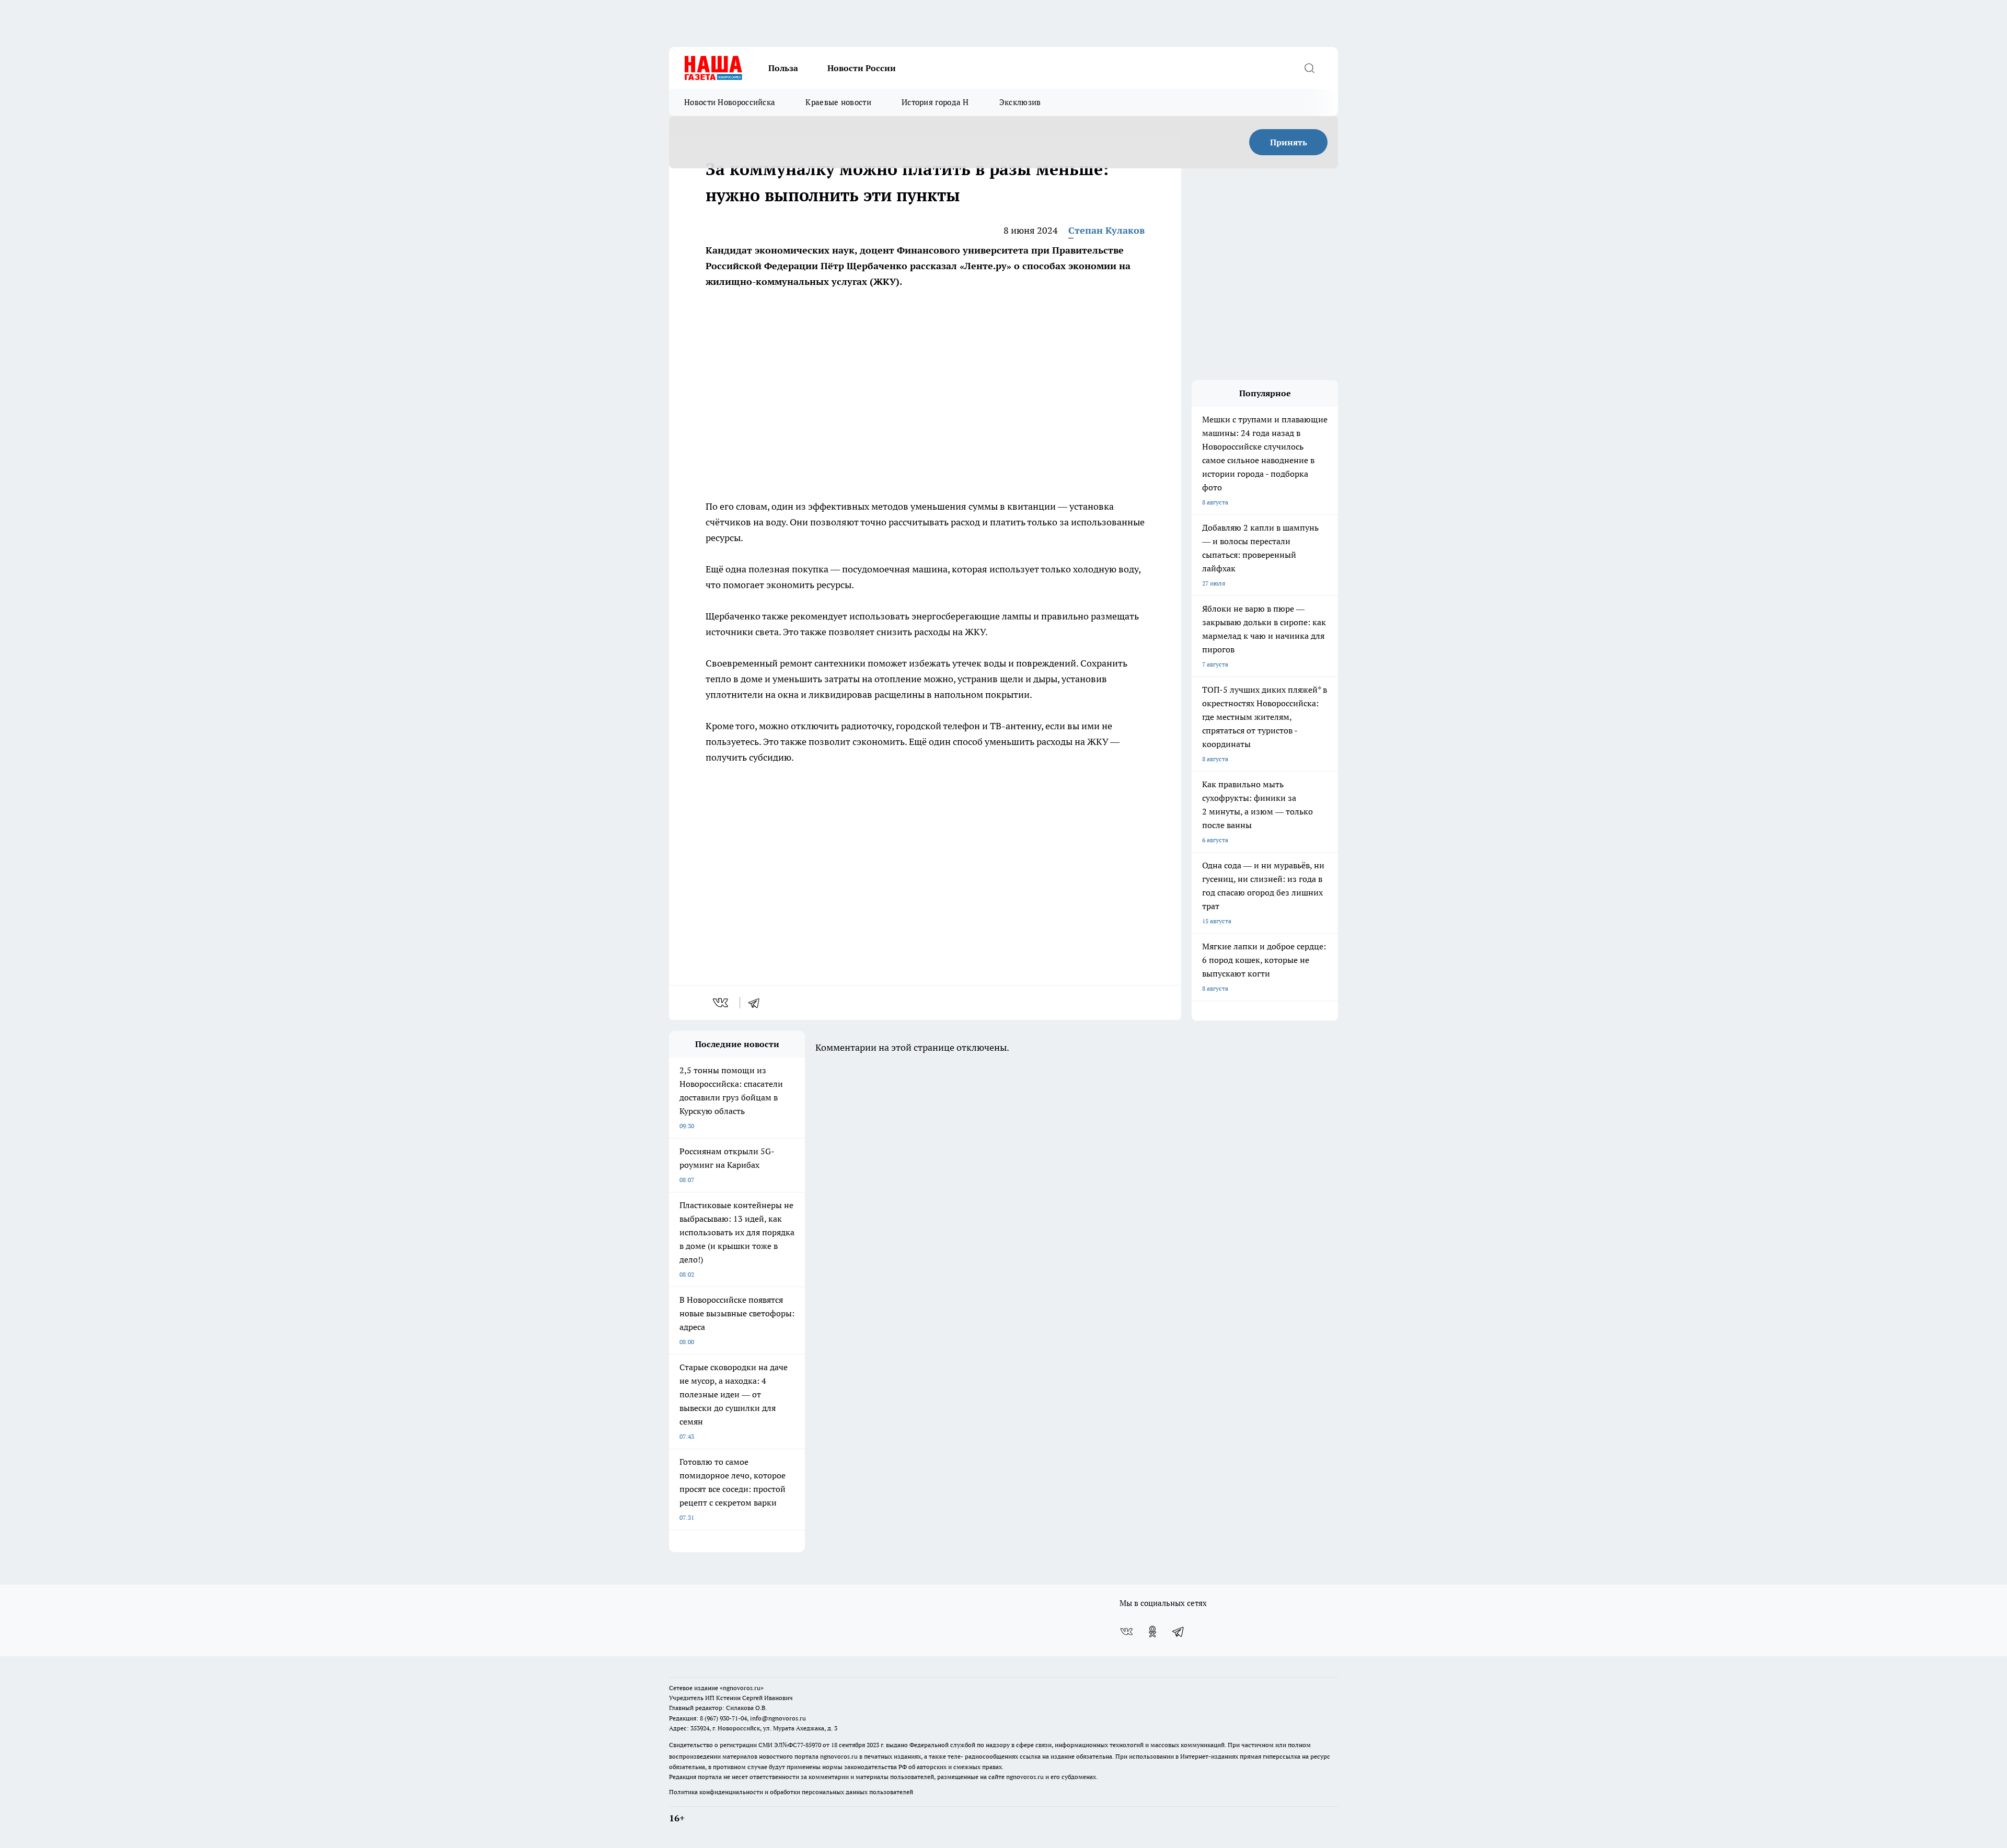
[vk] (722, 1003)
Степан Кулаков (1106, 230)
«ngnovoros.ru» (742, 1688)
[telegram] (757, 1003)
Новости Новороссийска (730, 102)
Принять (1289, 142)
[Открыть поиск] (1309, 68)
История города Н (935, 102)
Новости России (862, 68)
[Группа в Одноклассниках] (1152, 1632)
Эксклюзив (1020, 102)
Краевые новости (838, 102)
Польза (783, 68)
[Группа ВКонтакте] (1126, 1632)
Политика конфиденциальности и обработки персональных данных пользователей (791, 1792)
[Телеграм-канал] (1179, 1632)
